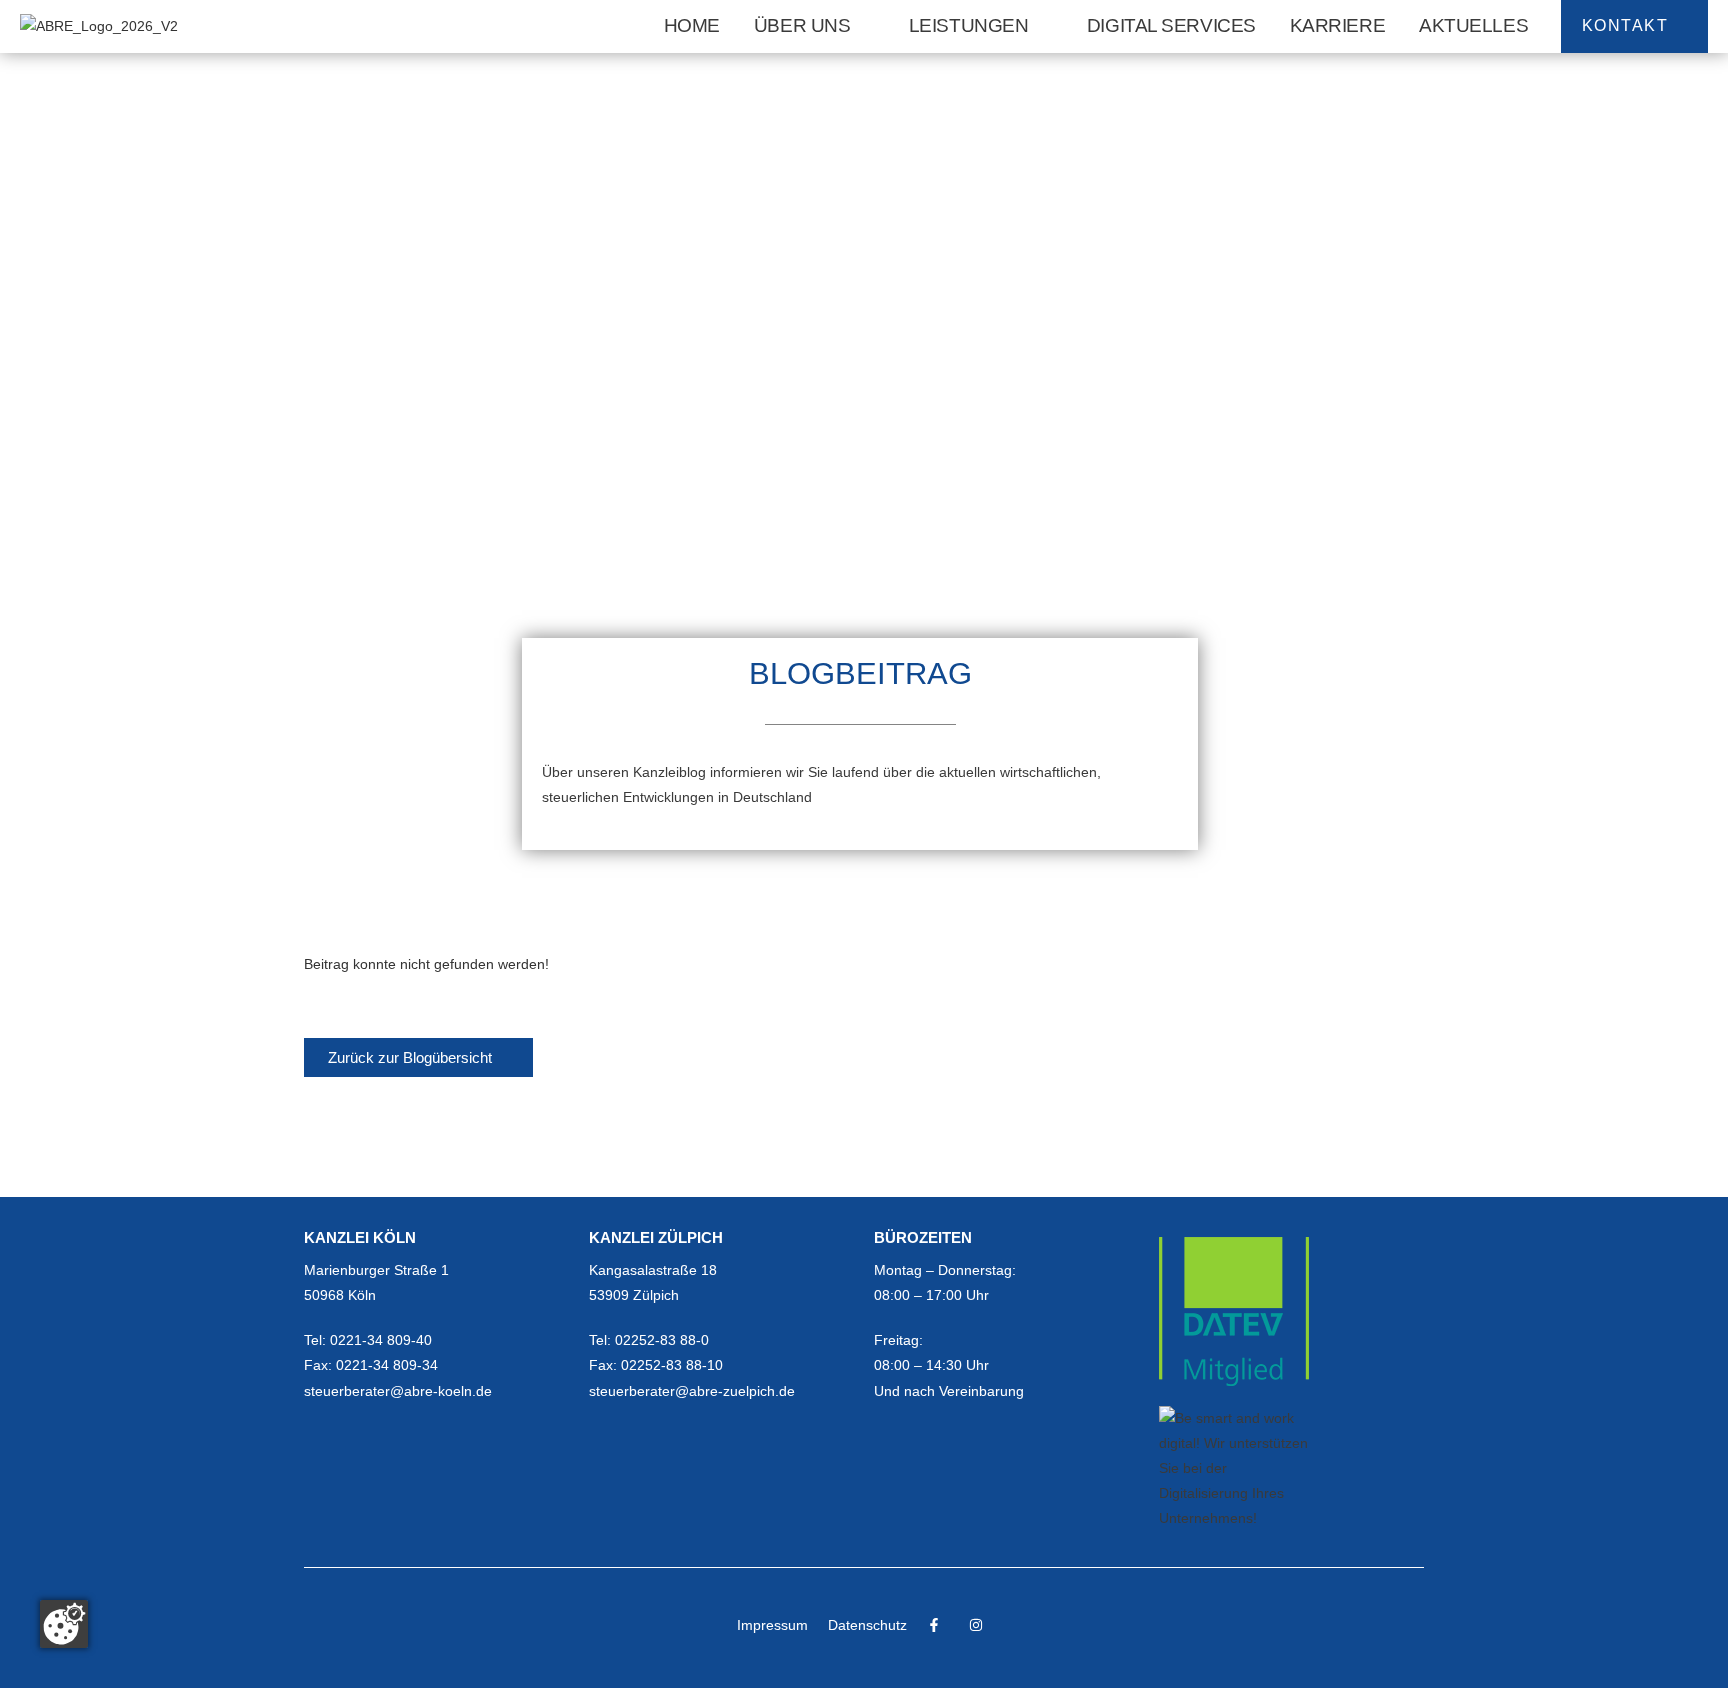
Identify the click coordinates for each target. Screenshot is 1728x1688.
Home (692, 25)
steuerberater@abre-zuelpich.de (692, 1391)
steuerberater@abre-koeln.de (398, 1391)
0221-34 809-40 (381, 1340)
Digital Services (1171, 25)
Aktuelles (1473, 25)
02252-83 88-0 (662, 1340)
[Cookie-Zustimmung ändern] (64, 1624)
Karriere (1337, 25)
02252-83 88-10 (672, 1365)
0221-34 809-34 (387, 1365)
